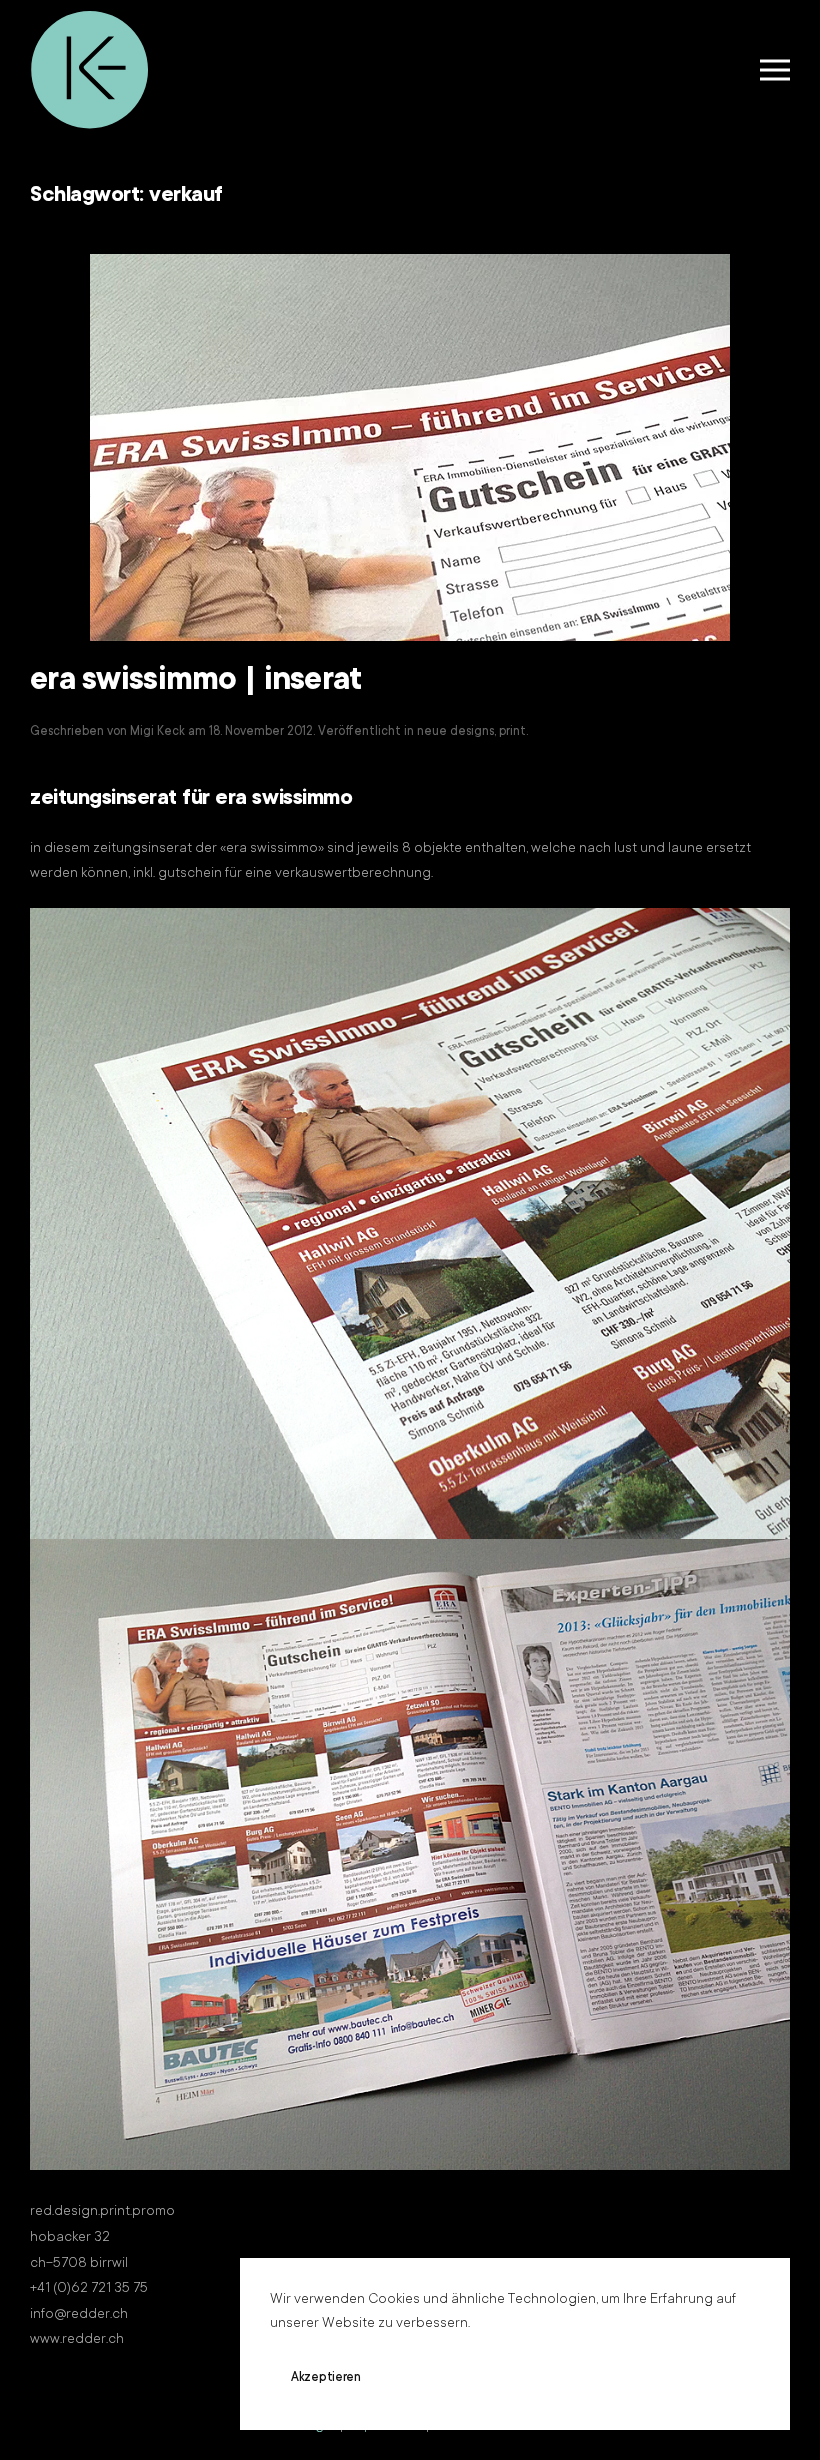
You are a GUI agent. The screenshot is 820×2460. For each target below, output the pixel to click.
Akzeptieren (326, 2378)
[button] (775, 70)
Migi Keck (157, 732)
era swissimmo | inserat (196, 682)
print (512, 732)
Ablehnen (445, 2378)
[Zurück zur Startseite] (90, 70)
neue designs (455, 732)
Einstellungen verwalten (596, 2378)
